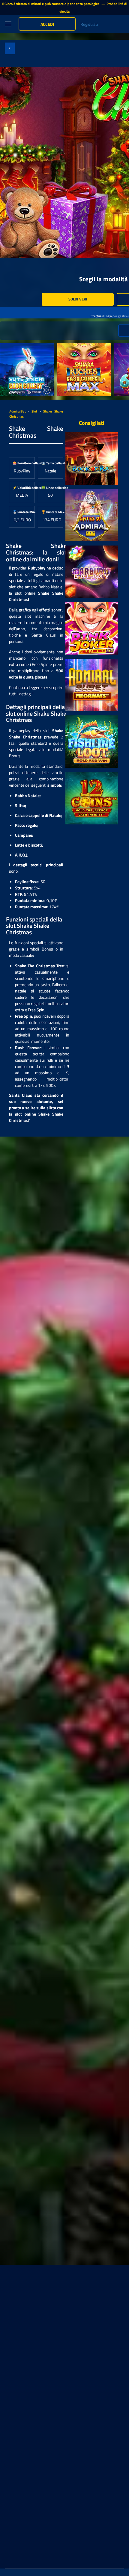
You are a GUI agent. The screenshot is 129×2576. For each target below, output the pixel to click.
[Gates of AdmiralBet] (92, 515)
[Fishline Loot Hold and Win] (92, 742)
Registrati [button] (89, 24)
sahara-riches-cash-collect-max (82, 349)
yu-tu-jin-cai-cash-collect (23, 346)
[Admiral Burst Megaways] (92, 685)
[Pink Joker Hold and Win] (92, 628)
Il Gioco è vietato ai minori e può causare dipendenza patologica (51, 4)
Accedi (47, 24)
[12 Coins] (92, 798)
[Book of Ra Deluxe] (92, 458)
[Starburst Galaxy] (92, 572)
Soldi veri (78, 299)
